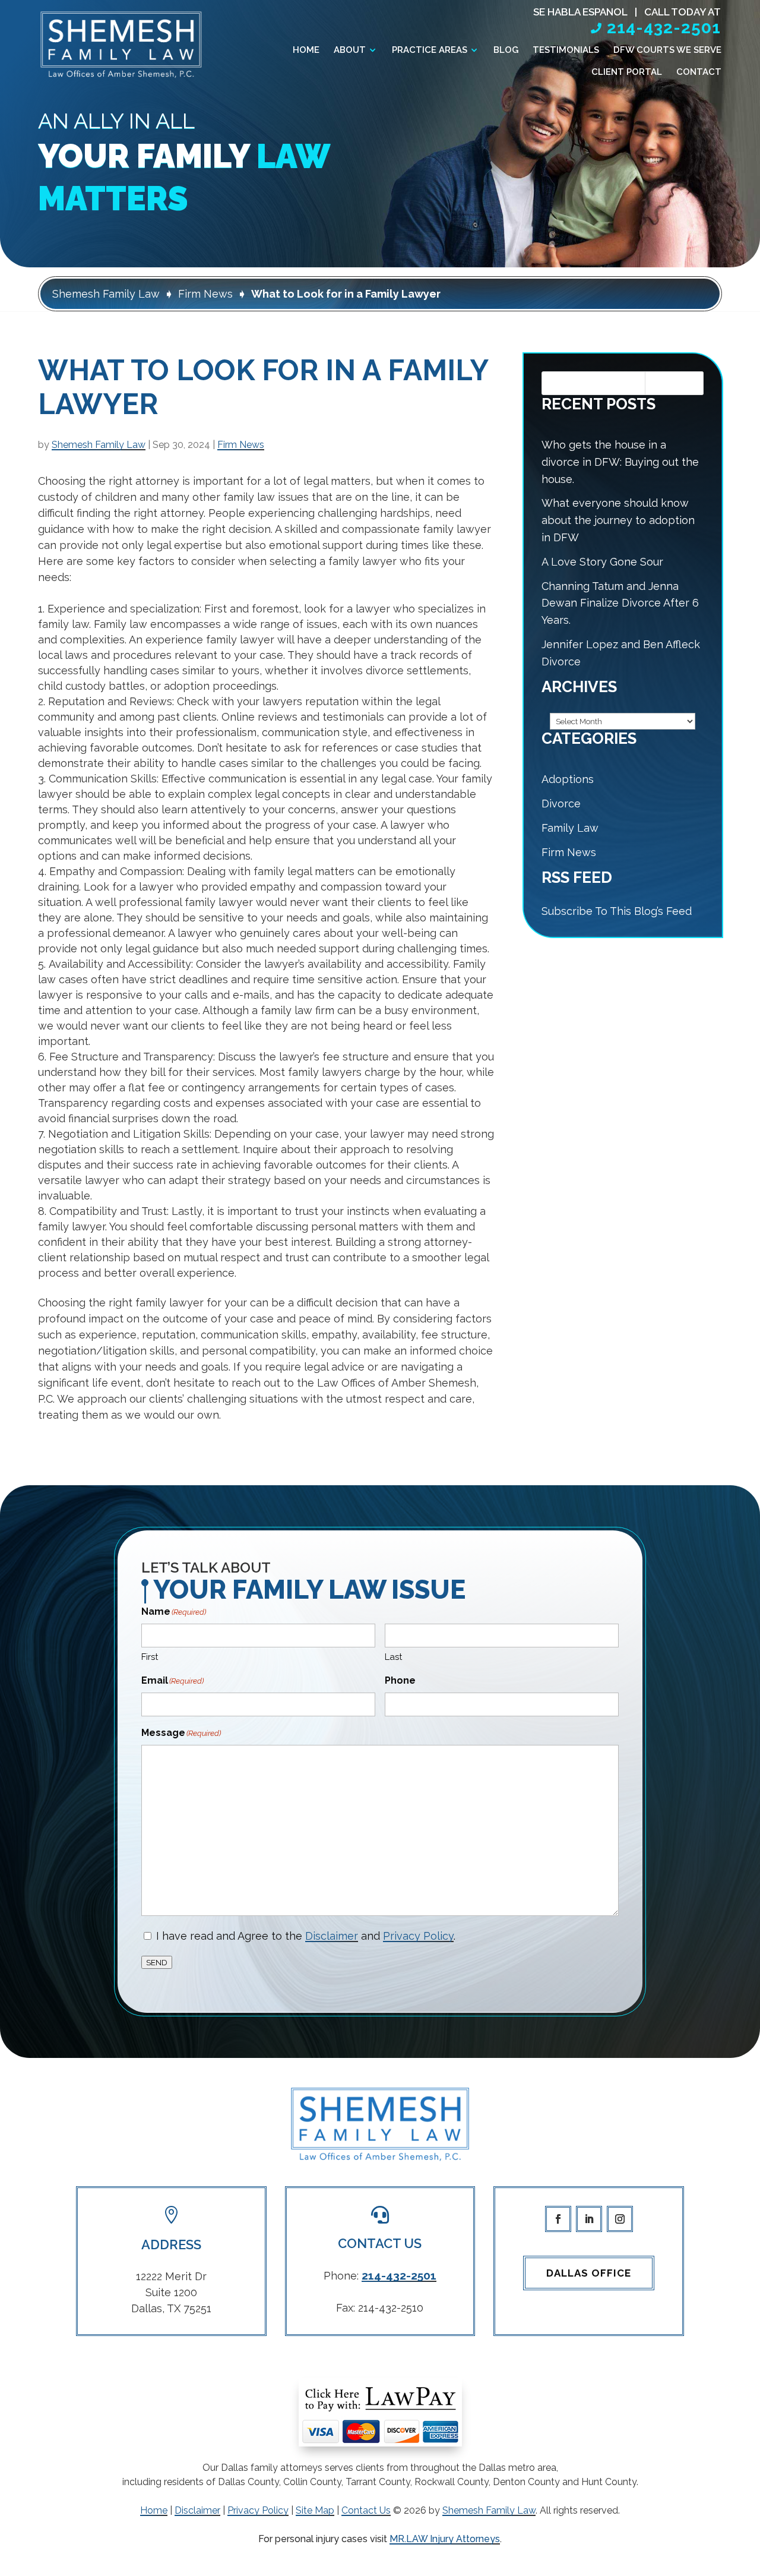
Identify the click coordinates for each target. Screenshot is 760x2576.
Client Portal (627, 72)
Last (393, 1657)
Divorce (561, 804)
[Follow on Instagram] (620, 2219)
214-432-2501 (664, 28)
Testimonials (566, 50)
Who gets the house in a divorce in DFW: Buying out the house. (620, 462)
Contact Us (366, 2510)
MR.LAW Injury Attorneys (445, 2539)
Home (306, 50)
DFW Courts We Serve (667, 50)
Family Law (570, 828)
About (350, 50)
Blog (506, 50)
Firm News (241, 445)
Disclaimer (332, 1936)
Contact (699, 72)
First (150, 1657)
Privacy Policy (418, 1936)
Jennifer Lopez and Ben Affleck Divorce (621, 653)
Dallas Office (589, 2273)
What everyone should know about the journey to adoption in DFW (618, 520)
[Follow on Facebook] (558, 2219)
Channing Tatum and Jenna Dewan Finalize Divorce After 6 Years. (620, 603)
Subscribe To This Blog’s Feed (617, 911)
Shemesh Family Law (99, 445)
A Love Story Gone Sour (602, 562)
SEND (157, 1962)
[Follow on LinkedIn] (589, 2219)
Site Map (315, 2510)
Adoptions (568, 779)
